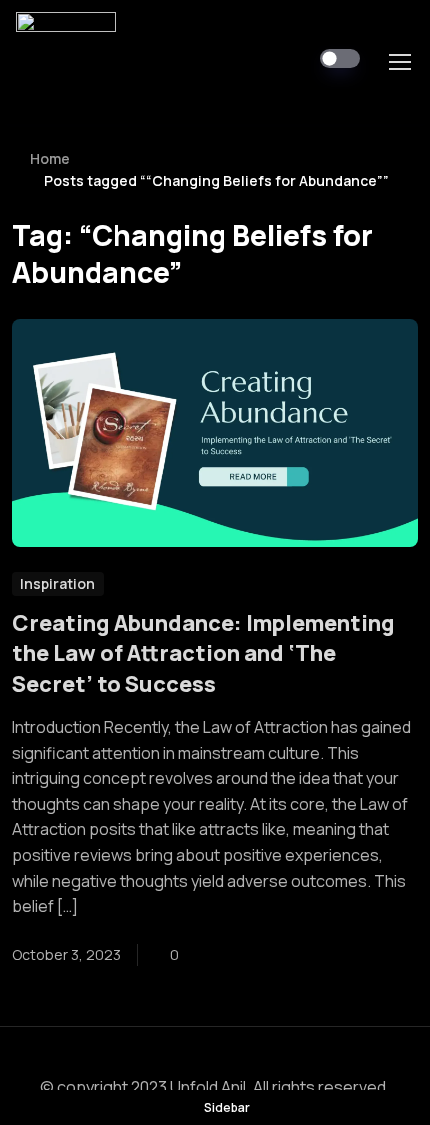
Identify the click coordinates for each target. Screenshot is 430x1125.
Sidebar (227, 1107)
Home (50, 158)
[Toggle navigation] (399, 62)
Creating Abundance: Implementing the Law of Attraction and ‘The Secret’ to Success (203, 653)
